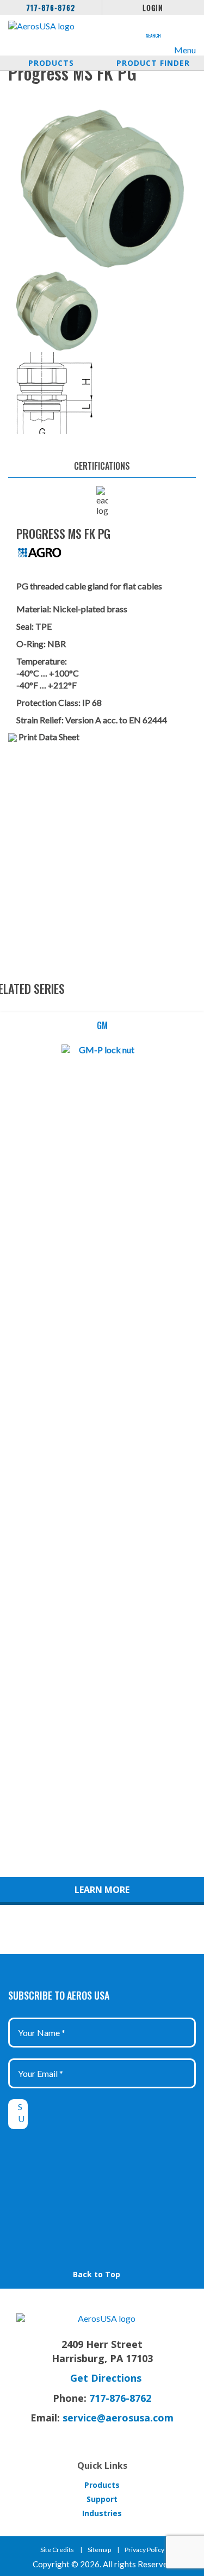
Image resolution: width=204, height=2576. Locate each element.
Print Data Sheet (49, 737)
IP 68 (92, 702)
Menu (185, 50)
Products (51, 63)
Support (102, 2499)
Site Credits (57, 2550)
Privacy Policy (144, 2550)
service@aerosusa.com (118, 2418)
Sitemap (99, 2550)
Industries (102, 2513)
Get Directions (106, 2378)
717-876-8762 (51, 8)
